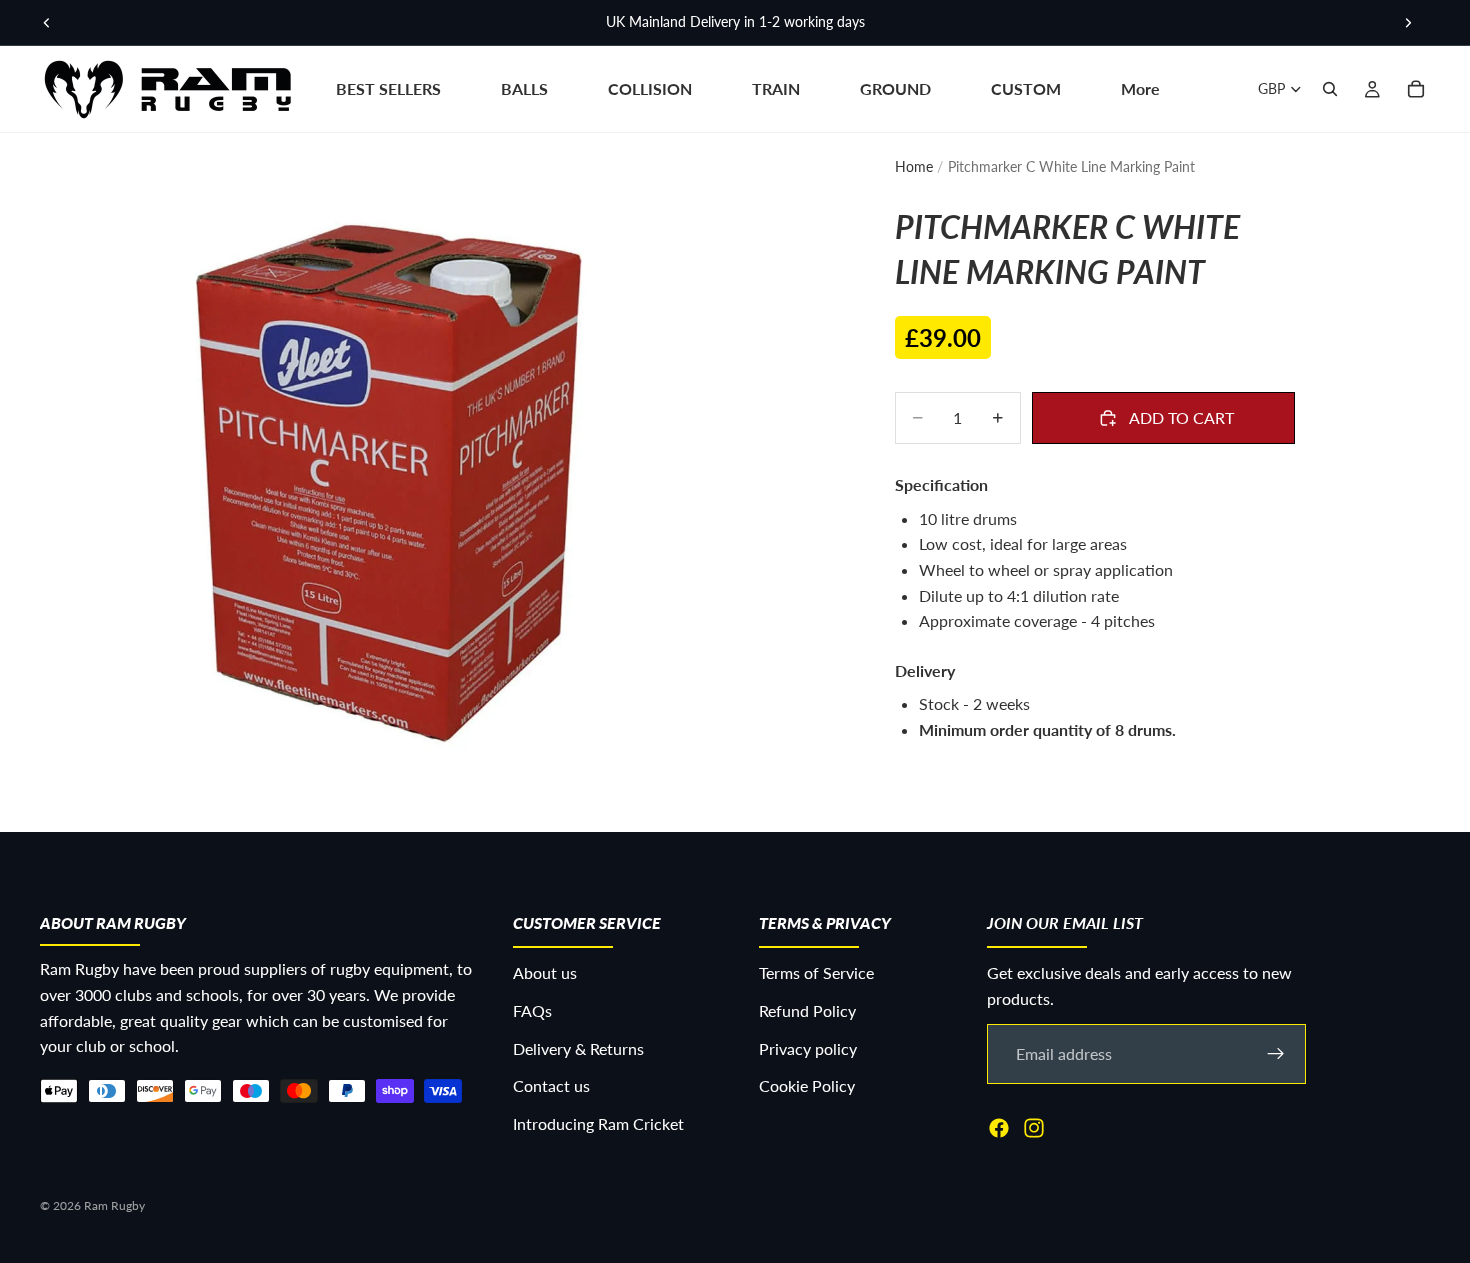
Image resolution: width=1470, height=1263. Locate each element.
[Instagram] (1034, 1128)
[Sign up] (1276, 1054)
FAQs (532, 1010)
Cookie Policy (807, 1085)
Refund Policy (807, 1010)
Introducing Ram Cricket (598, 1123)
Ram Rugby (114, 1205)
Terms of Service (816, 973)
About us (545, 973)
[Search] (1330, 89)
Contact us (551, 1085)
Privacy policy (808, 1048)
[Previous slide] (47, 23)
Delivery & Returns (578, 1048)
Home (914, 166)
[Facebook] (999, 1128)
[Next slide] (1408, 23)
